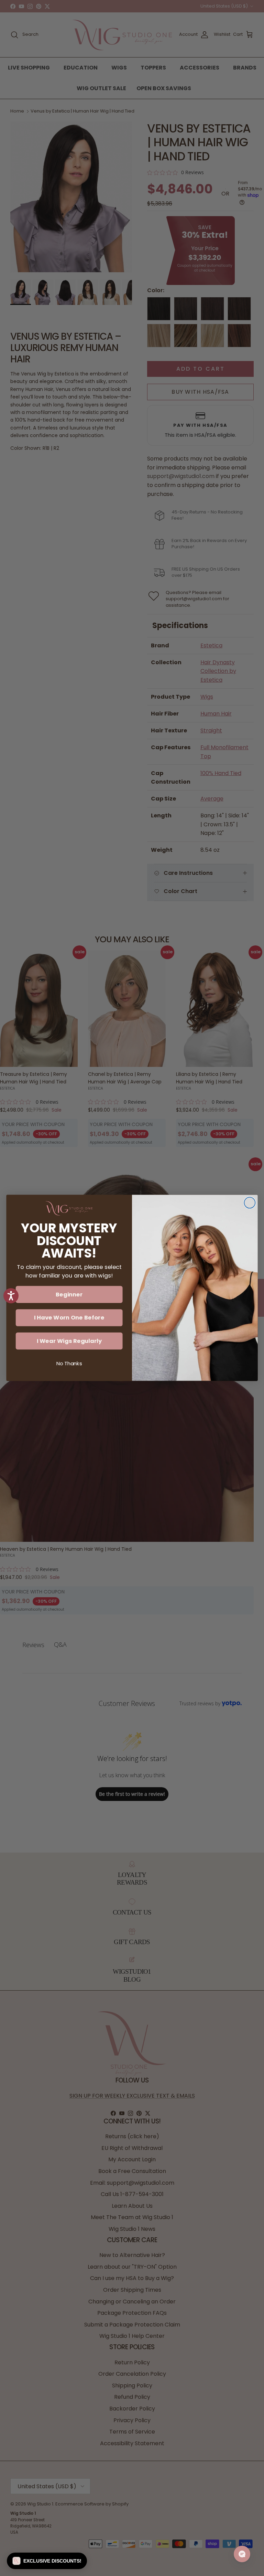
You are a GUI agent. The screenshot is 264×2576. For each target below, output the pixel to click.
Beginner (69, 1295)
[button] (47, 2561)
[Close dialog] (250, 1203)
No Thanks (69, 1364)
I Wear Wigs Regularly (69, 1341)
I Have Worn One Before (69, 1318)
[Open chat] (242, 2554)
